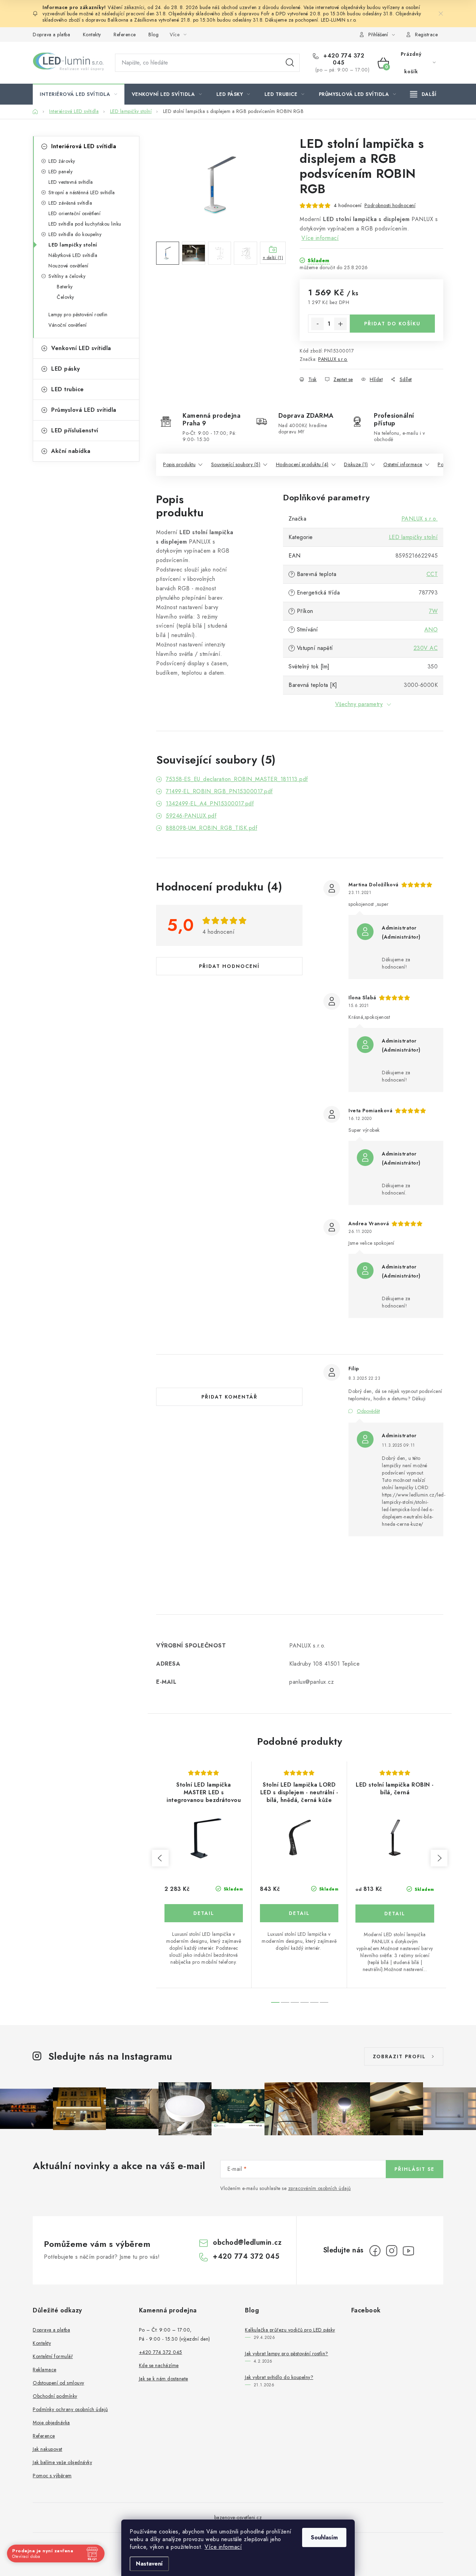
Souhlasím (324, 2537)
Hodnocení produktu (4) (302, 464)
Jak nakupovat (48, 2449)
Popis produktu (179, 464)
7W (433, 611)
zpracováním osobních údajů (320, 2188)
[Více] (423, 94)
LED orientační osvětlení (74, 213)
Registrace (426, 35)
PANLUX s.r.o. (333, 359)
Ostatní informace (403, 464)
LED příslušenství (75, 430)
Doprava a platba (51, 35)
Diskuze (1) (356, 464)
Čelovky (66, 297)
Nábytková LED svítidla (73, 255)
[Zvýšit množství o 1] (340, 324)
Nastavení (149, 2564)
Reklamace (45, 2370)
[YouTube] (408, 2251)
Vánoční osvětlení (68, 325)
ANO (431, 630)
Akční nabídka (71, 451)
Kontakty (92, 35)
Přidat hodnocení (229, 966)
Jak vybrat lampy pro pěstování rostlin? (287, 2354)
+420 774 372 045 (343, 59)
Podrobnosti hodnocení (390, 205)
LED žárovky (62, 161)
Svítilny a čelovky (67, 276)
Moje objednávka (51, 2423)
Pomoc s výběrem (52, 2476)
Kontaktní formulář (53, 2356)
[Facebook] (375, 2251)
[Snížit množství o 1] (317, 324)
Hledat (290, 63)
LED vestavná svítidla (71, 182)
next (439, 1858)
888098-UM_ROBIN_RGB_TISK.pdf (212, 828)
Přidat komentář (229, 1397)
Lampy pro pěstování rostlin (78, 315)
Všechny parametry (359, 704)
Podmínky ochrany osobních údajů (70, 2409)
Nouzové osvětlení (68, 266)
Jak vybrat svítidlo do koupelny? (279, 2377)
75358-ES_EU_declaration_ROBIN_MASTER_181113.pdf (237, 779)
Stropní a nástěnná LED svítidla (82, 192)
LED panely (60, 172)
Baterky (65, 287)
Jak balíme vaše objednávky (62, 2462)
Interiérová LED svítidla (84, 146)
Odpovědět (368, 1411)
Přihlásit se (414, 2169)
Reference (125, 35)
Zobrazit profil (399, 2056)
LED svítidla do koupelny (75, 234)
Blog (153, 35)
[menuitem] (79, 94)
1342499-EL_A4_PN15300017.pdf (210, 804)
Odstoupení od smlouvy (59, 2383)
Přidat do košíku (392, 324)
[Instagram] (392, 2251)
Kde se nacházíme (159, 2365)
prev (160, 1858)
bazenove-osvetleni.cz (238, 2517)
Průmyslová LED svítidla (84, 410)
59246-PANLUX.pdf (191, 816)
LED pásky (66, 369)
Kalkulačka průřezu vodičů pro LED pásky (290, 2330)
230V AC (426, 648)
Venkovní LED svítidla (81, 348)
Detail (204, 1913)
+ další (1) (273, 258)
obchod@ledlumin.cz (247, 2242)
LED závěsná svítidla (70, 203)
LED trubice (68, 389)
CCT (432, 574)
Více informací (223, 2547)
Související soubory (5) (236, 464)
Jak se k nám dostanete (164, 2379)
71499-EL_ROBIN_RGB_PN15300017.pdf (219, 791)
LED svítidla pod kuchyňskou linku (85, 224)
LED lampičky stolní (73, 245)
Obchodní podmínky (55, 2396)
